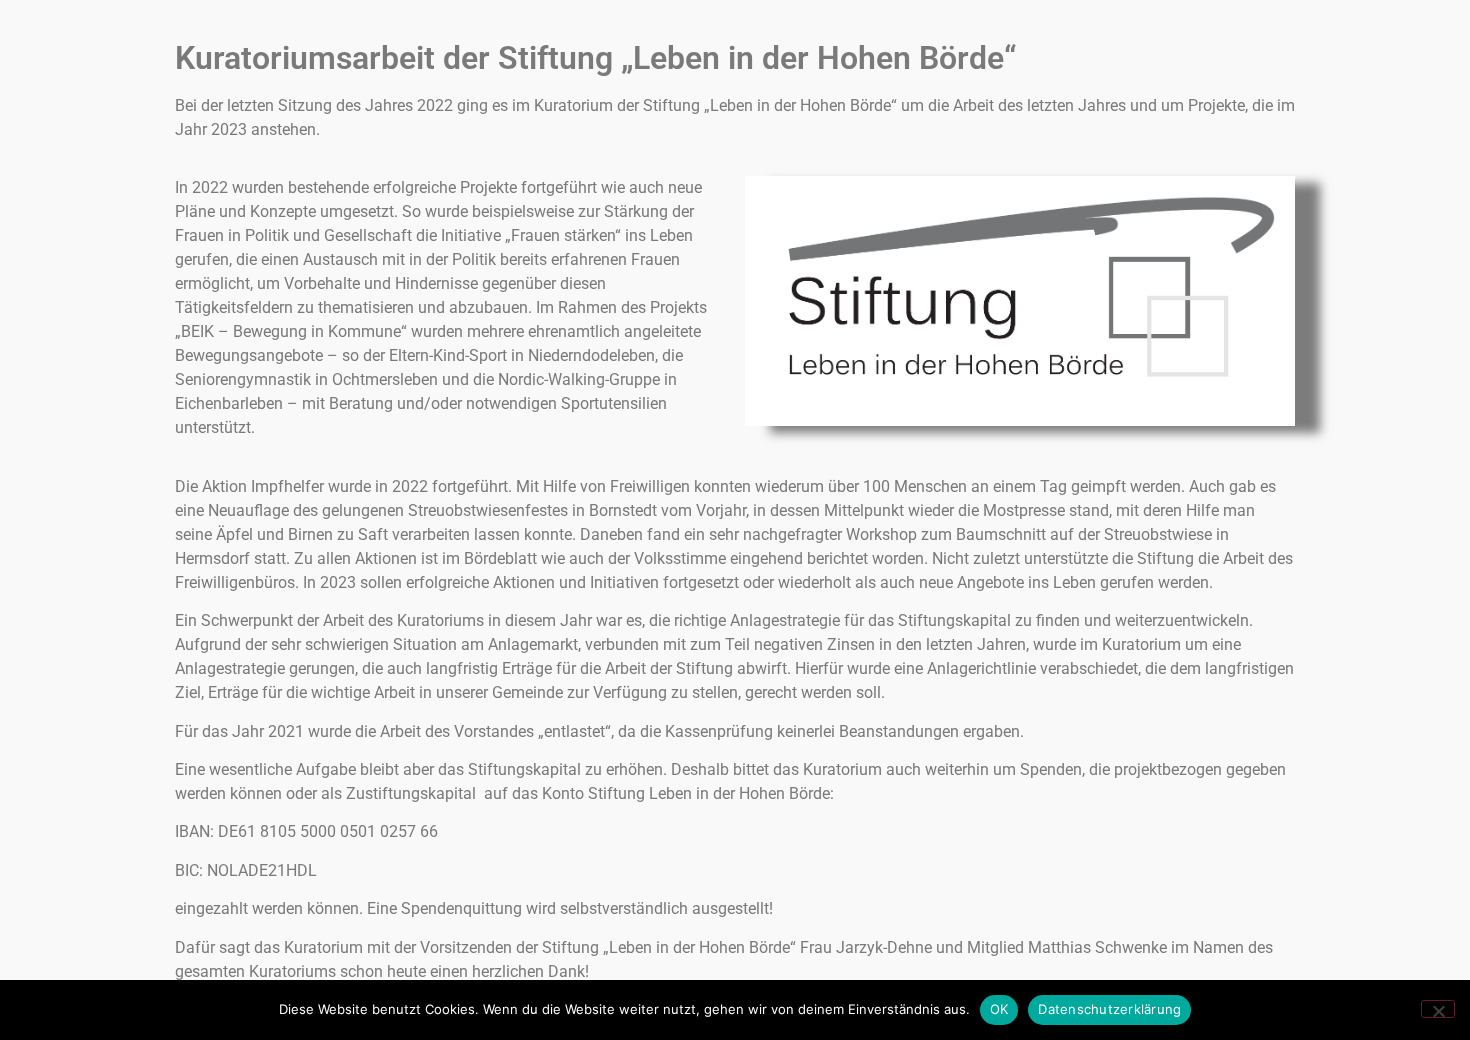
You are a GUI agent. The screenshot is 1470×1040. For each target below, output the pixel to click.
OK (999, 1009)
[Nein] (1438, 1009)
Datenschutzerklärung (1109, 1009)
